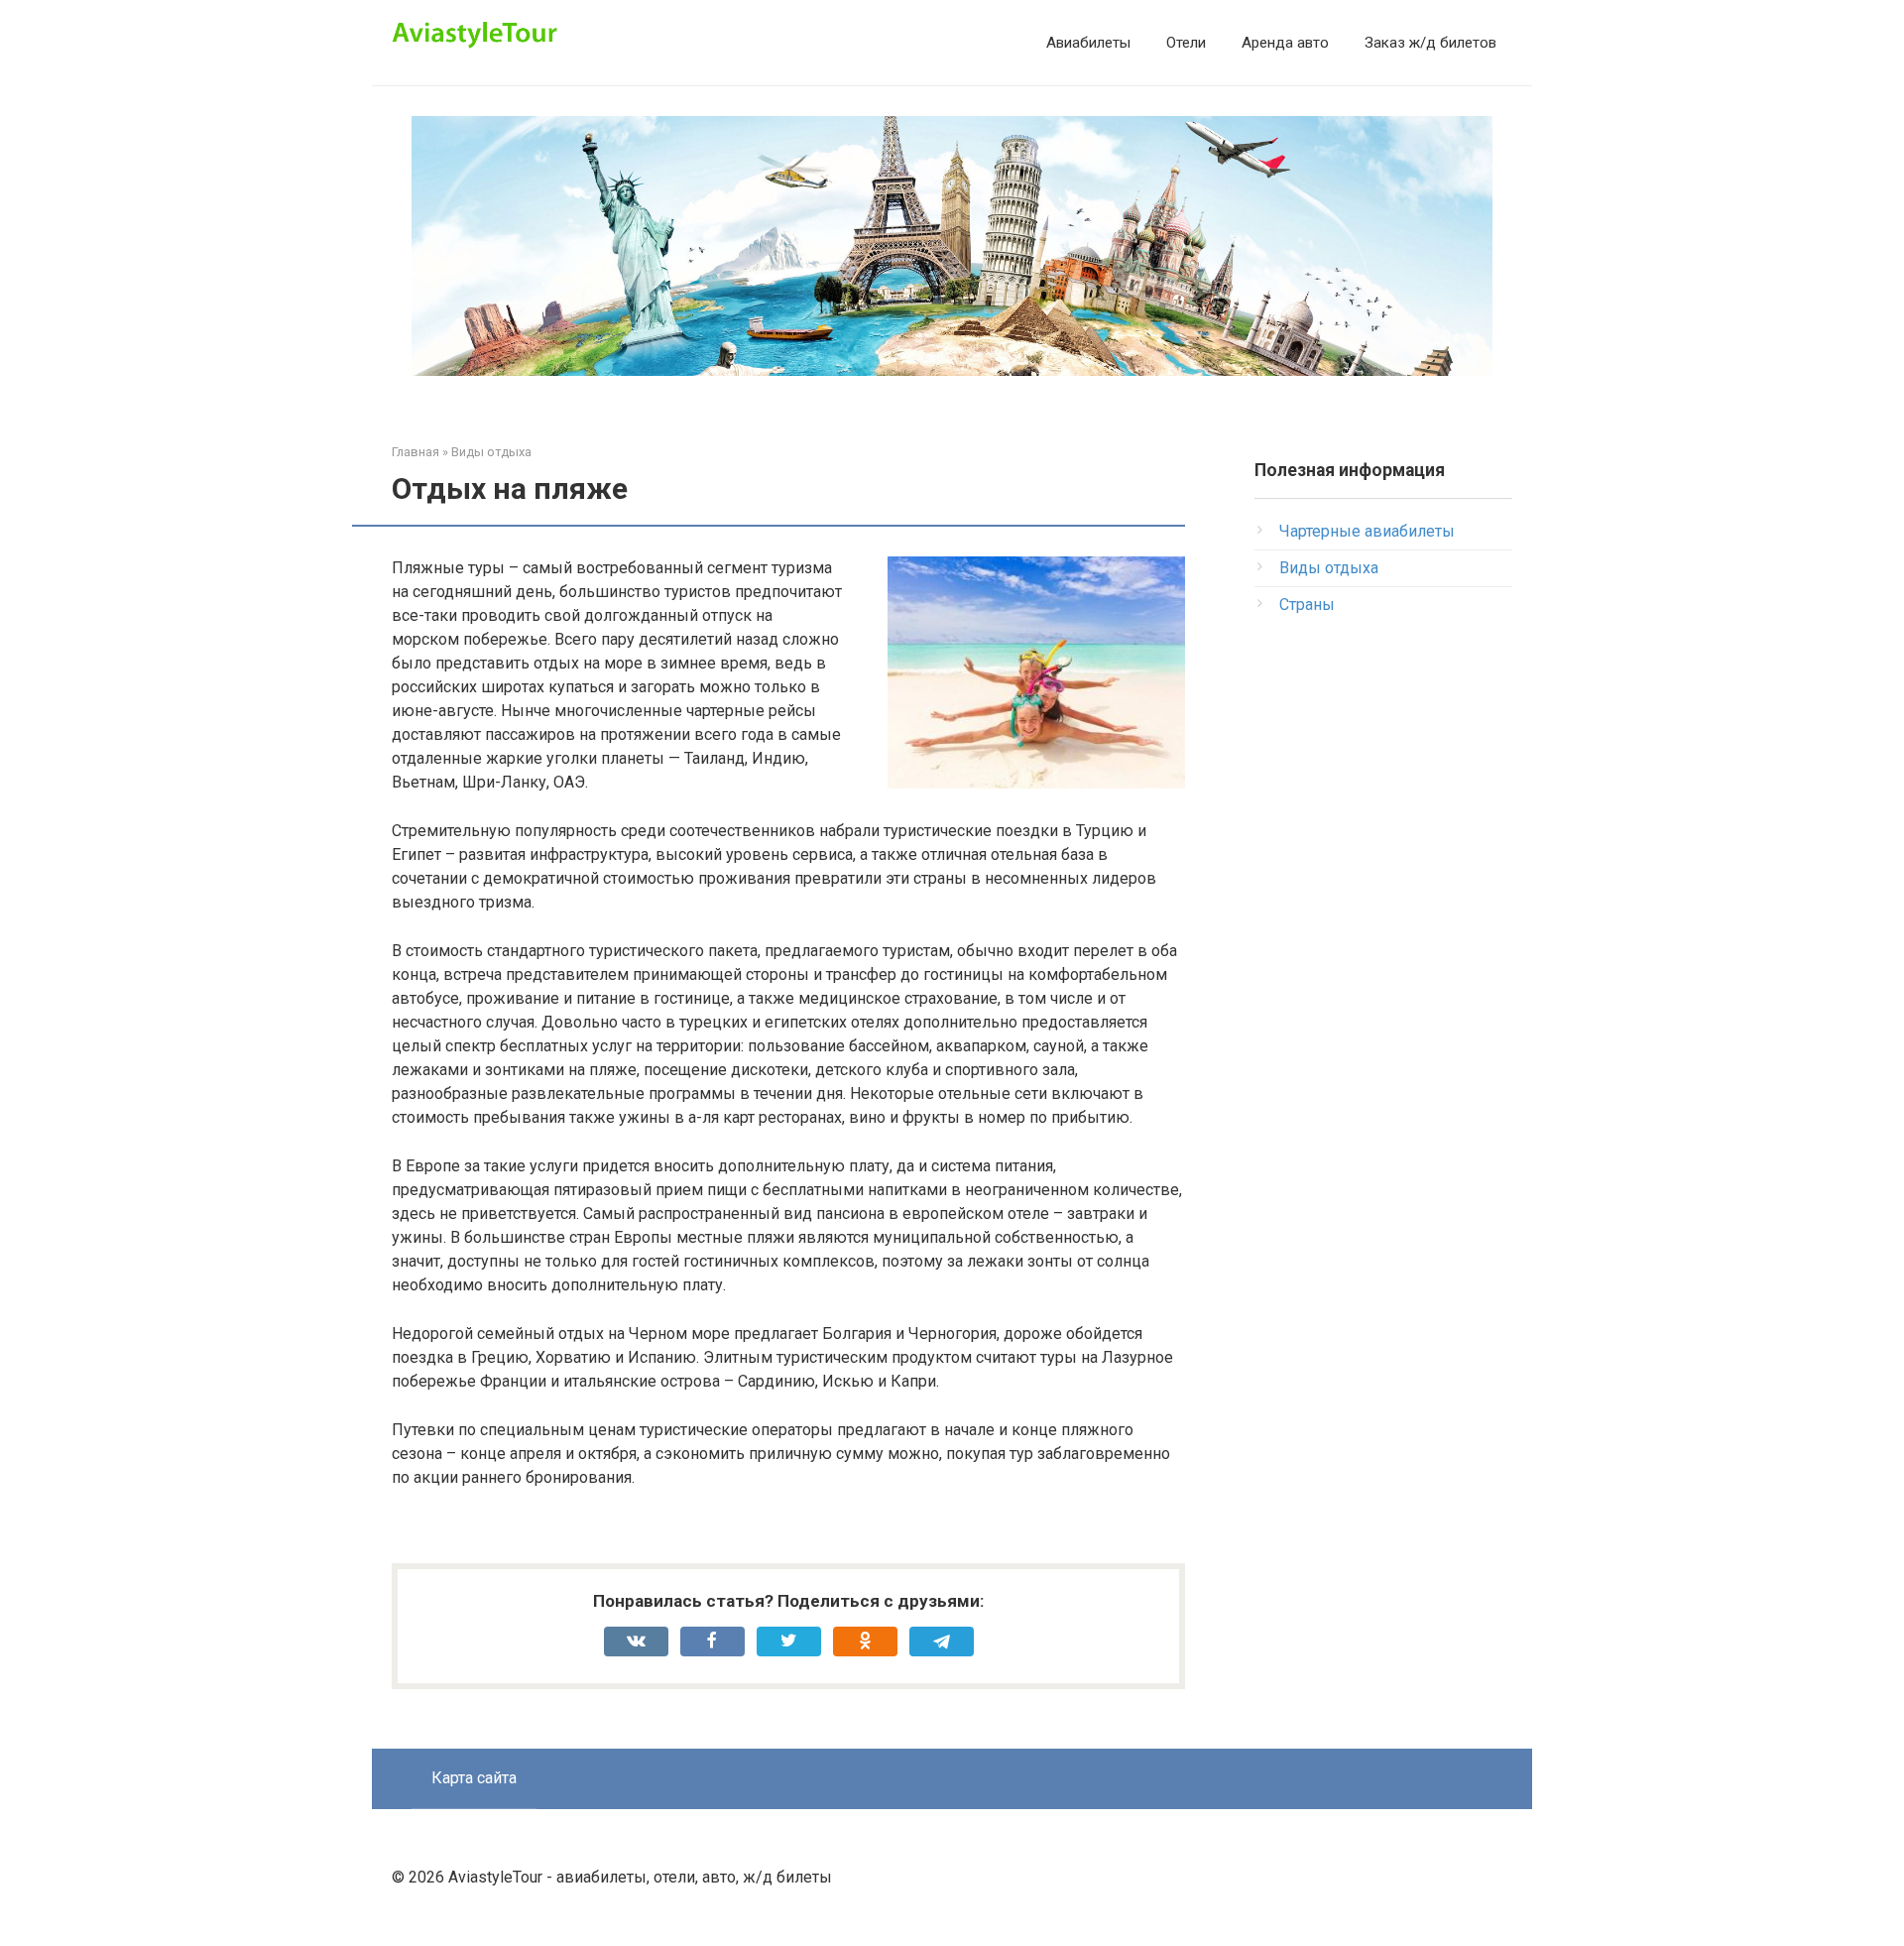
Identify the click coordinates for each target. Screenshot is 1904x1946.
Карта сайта (474, 1778)
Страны (1307, 605)
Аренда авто (1285, 43)
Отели (1186, 43)
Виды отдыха (1329, 568)
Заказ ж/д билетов (1430, 43)
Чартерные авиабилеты (1367, 531)
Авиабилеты (1088, 43)
